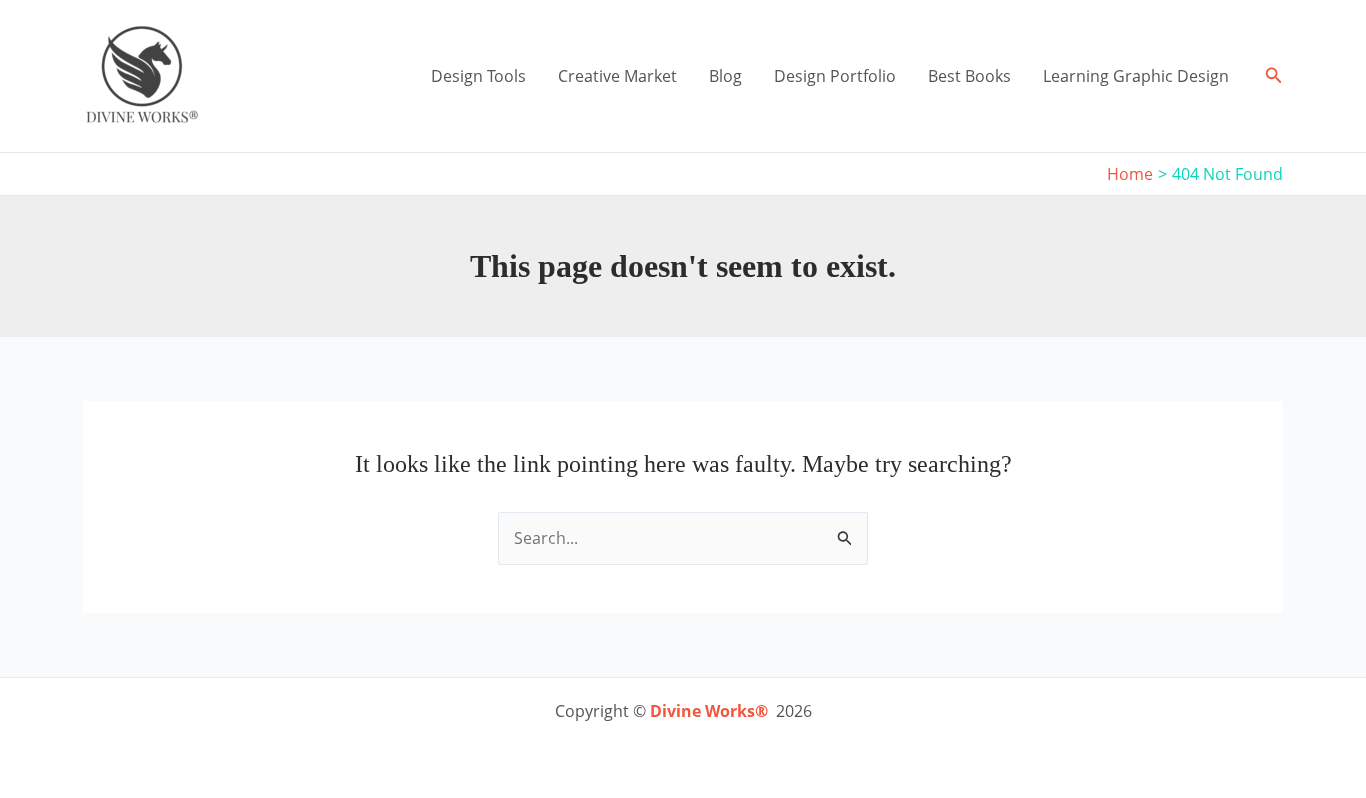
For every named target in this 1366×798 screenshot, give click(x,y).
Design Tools (478, 76)
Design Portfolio (835, 76)
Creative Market (617, 76)
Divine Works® (709, 711)
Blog (725, 76)
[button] (1274, 76)
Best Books (969, 76)
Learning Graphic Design (1136, 76)
